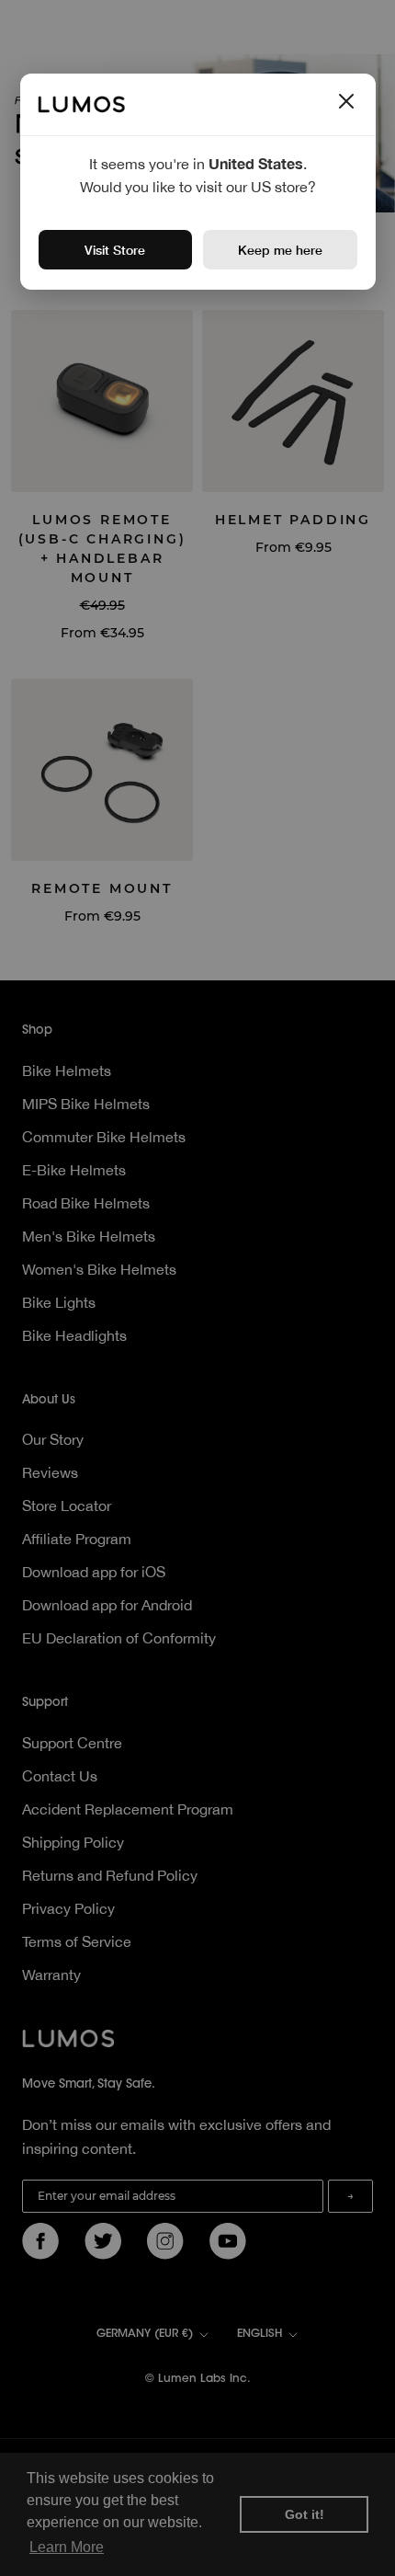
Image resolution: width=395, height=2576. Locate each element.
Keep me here (280, 250)
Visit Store (115, 250)
